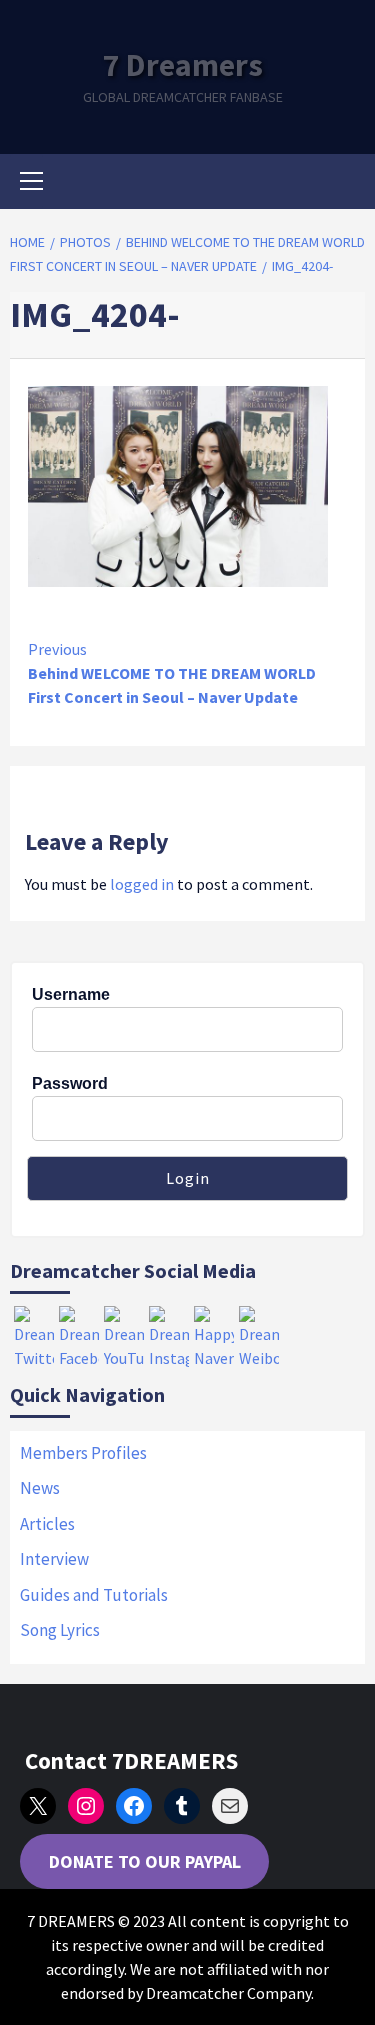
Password (70, 1083)
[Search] (342, 184)
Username (71, 994)
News (40, 1488)
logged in (142, 884)
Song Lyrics (60, 1630)
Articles (47, 1524)
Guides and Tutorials (94, 1595)
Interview (54, 1559)
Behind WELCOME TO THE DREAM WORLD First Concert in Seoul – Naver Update (172, 673)
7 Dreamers (183, 65)
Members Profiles (83, 1453)
